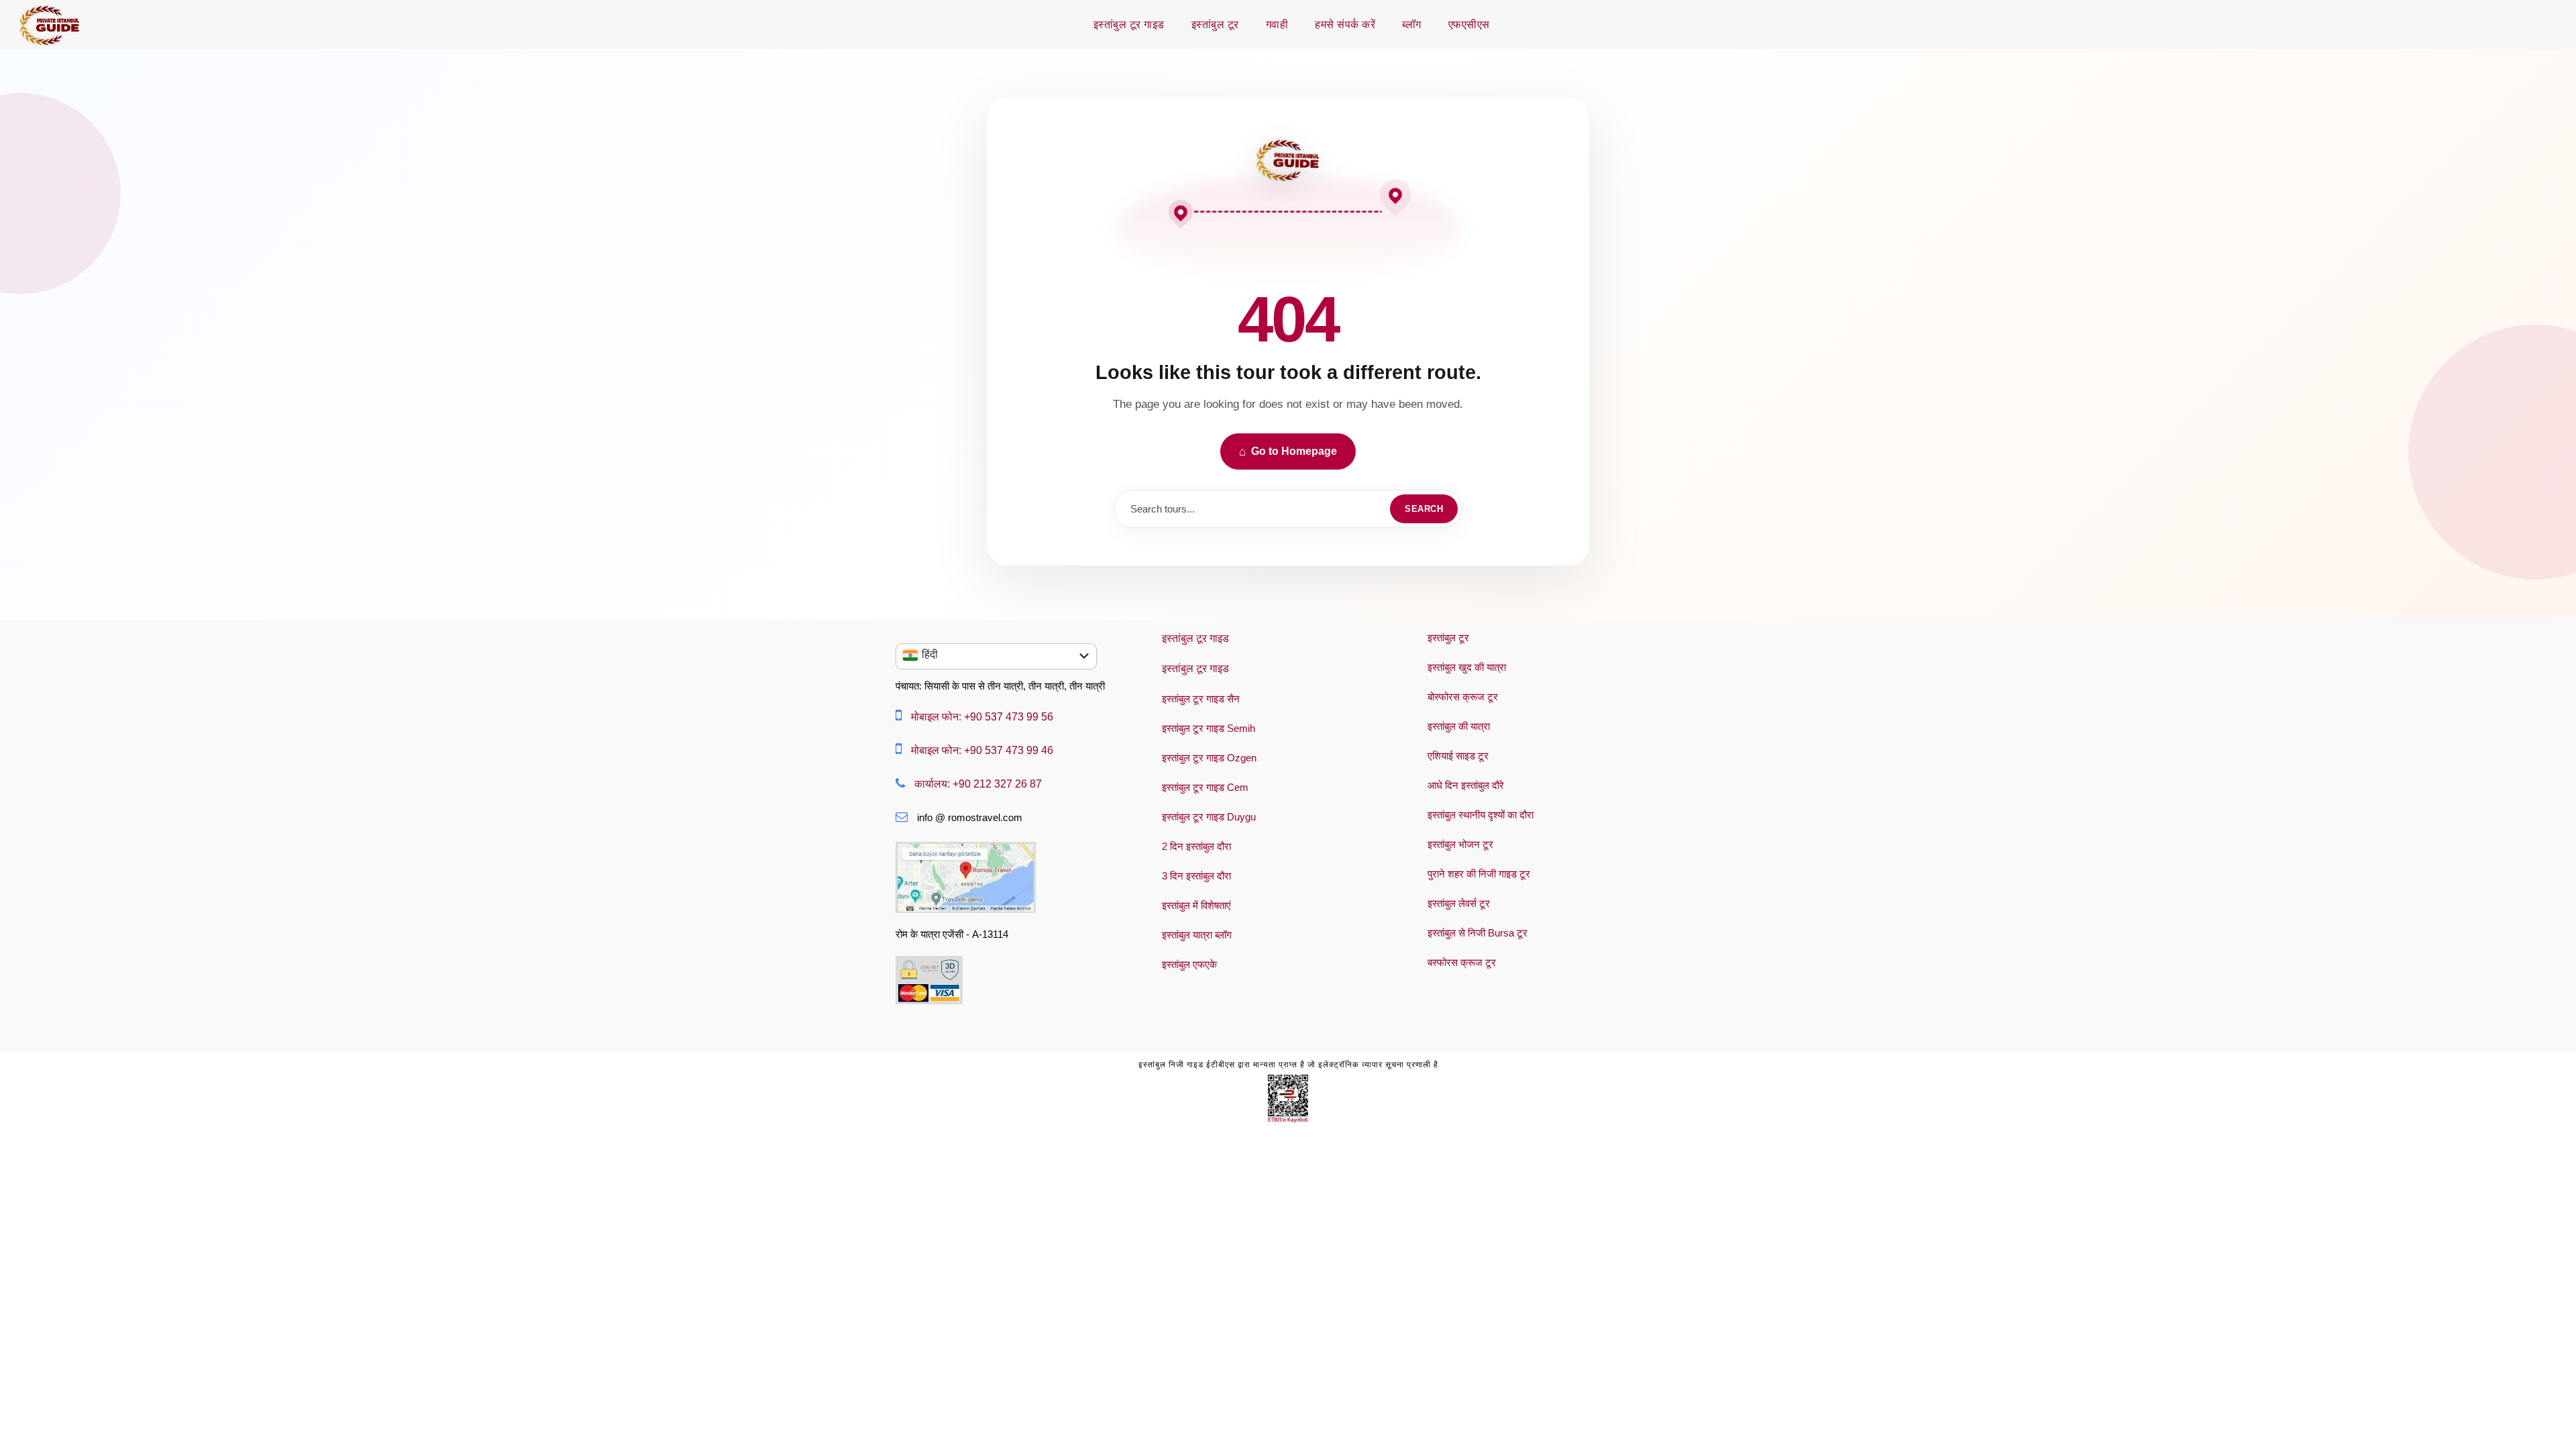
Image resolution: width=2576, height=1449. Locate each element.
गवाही (1277, 24)
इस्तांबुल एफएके (1189, 964)
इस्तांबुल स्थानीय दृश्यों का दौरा (1481, 815)
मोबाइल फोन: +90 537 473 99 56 (982, 717)
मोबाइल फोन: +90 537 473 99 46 (982, 750)
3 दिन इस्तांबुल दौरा (1196, 876)
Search (1424, 509)
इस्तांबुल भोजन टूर (1460, 844)
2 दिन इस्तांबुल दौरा (1196, 846)
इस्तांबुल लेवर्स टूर (1459, 903)
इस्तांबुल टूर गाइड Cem (1205, 787)
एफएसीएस (1469, 24)
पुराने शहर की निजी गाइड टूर (1479, 874)
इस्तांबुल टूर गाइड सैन (1201, 699)
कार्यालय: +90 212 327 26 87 (978, 784)
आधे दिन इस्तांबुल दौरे (1466, 785)
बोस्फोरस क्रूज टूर (1463, 697)
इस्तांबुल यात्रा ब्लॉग (1197, 935)
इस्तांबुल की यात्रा (1459, 726)
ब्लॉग (1412, 24)
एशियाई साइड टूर (1458, 756)
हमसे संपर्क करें (1345, 24)
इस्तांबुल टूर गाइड (1129, 24)
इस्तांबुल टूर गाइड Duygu (1209, 817)
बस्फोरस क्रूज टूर (1462, 962)
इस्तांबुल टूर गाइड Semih (1209, 728)
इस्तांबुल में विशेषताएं (1196, 905)
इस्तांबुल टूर (1215, 24)
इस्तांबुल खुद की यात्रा (1467, 667)
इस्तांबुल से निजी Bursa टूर (1478, 933)
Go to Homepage (1288, 452)
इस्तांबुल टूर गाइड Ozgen (1209, 758)
